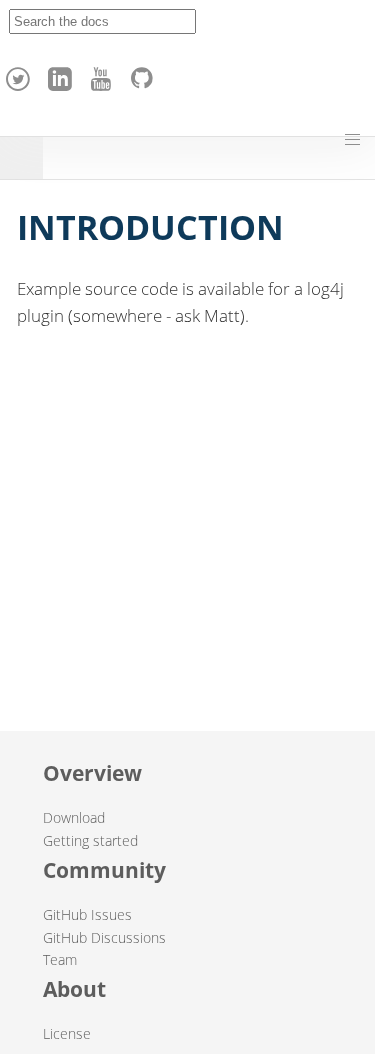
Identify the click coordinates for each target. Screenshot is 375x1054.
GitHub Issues (87, 914)
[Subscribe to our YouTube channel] (104, 74)
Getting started (90, 840)
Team (60, 959)
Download (74, 817)
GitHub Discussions (104, 937)
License (67, 1033)
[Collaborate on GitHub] (146, 74)
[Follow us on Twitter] (21, 74)
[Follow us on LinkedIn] (63, 74)
